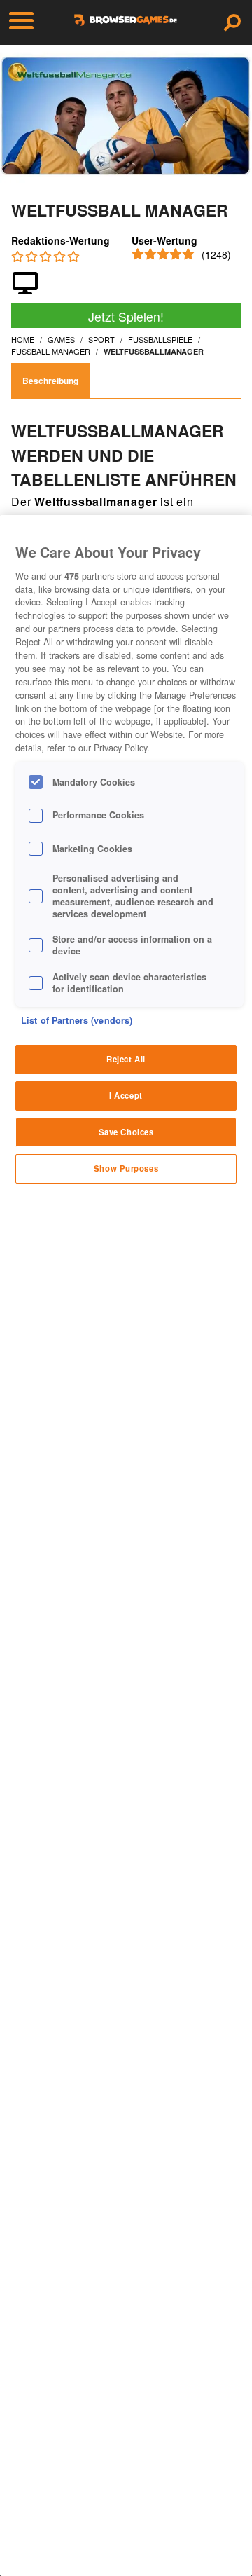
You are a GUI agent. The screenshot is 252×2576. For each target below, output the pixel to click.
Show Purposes (126, 1168)
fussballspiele (160, 339)
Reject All (126, 1059)
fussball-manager (51, 351)
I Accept (126, 1095)
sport (101, 339)
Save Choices (126, 1132)
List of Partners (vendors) (77, 1020)
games (61, 339)
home (23, 339)
